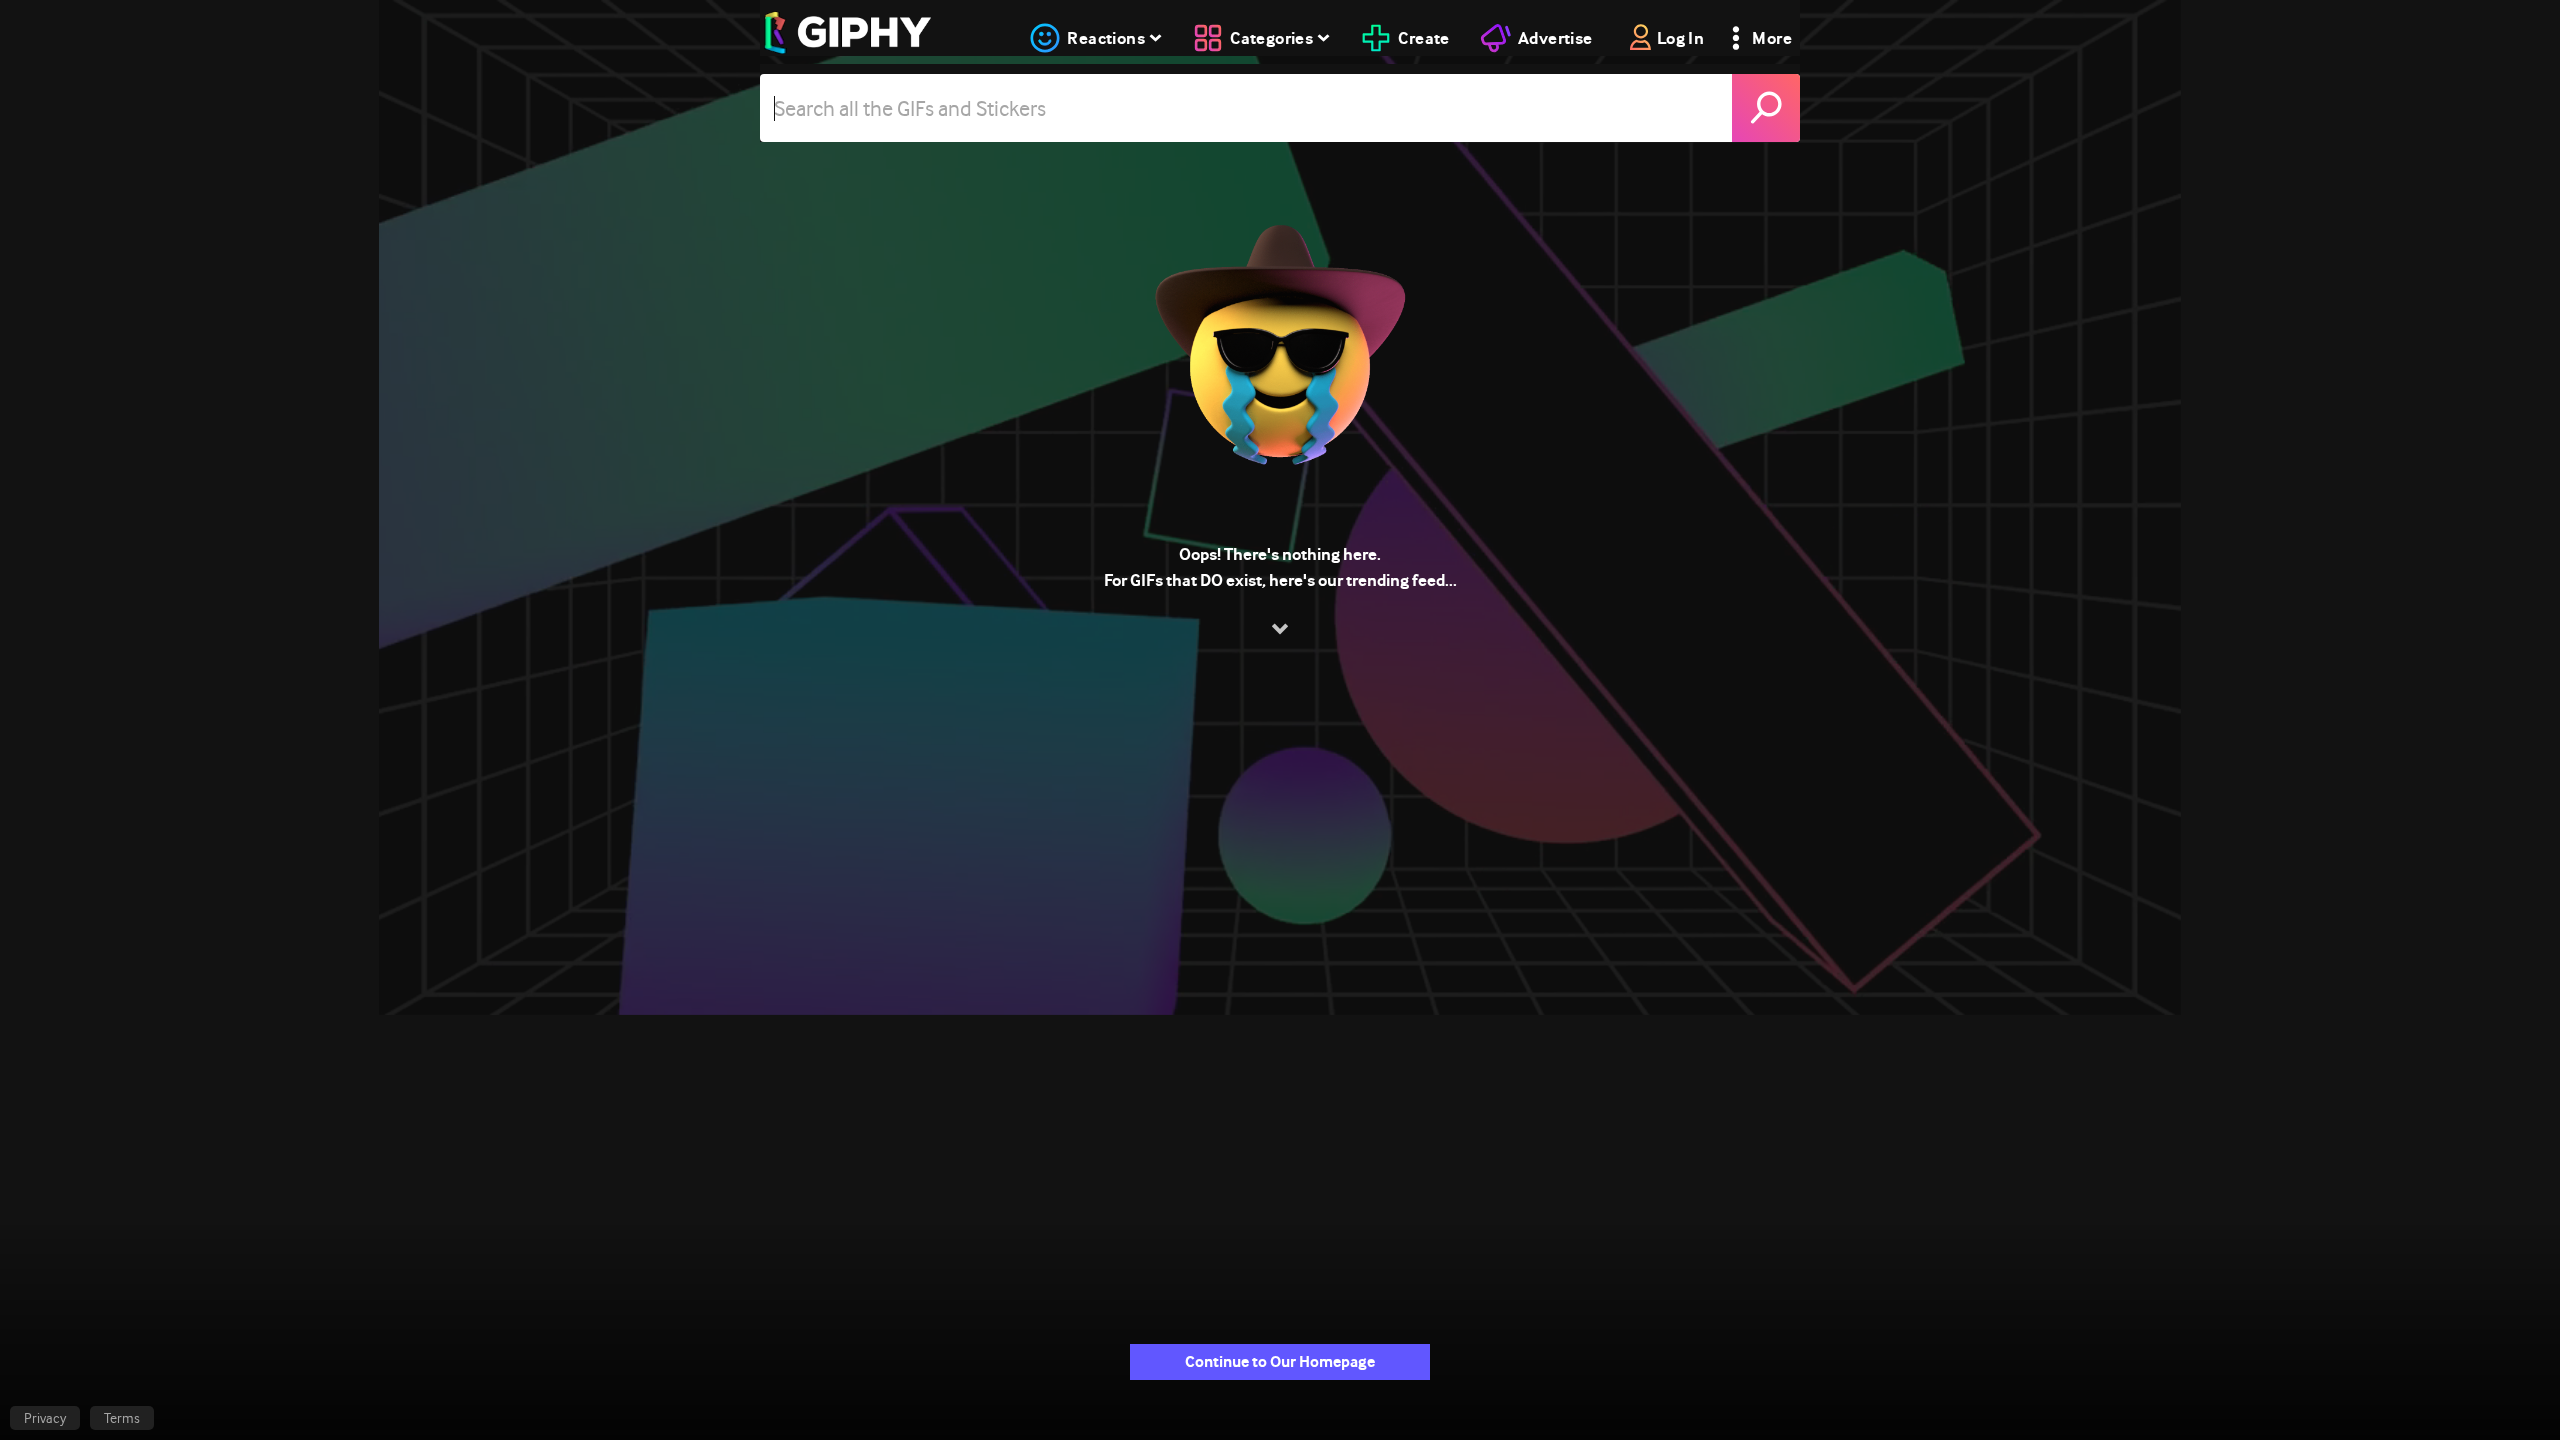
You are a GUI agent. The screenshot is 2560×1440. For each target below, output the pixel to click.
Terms (122, 1418)
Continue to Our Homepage (1280, 1361)
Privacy (45, 1418)
